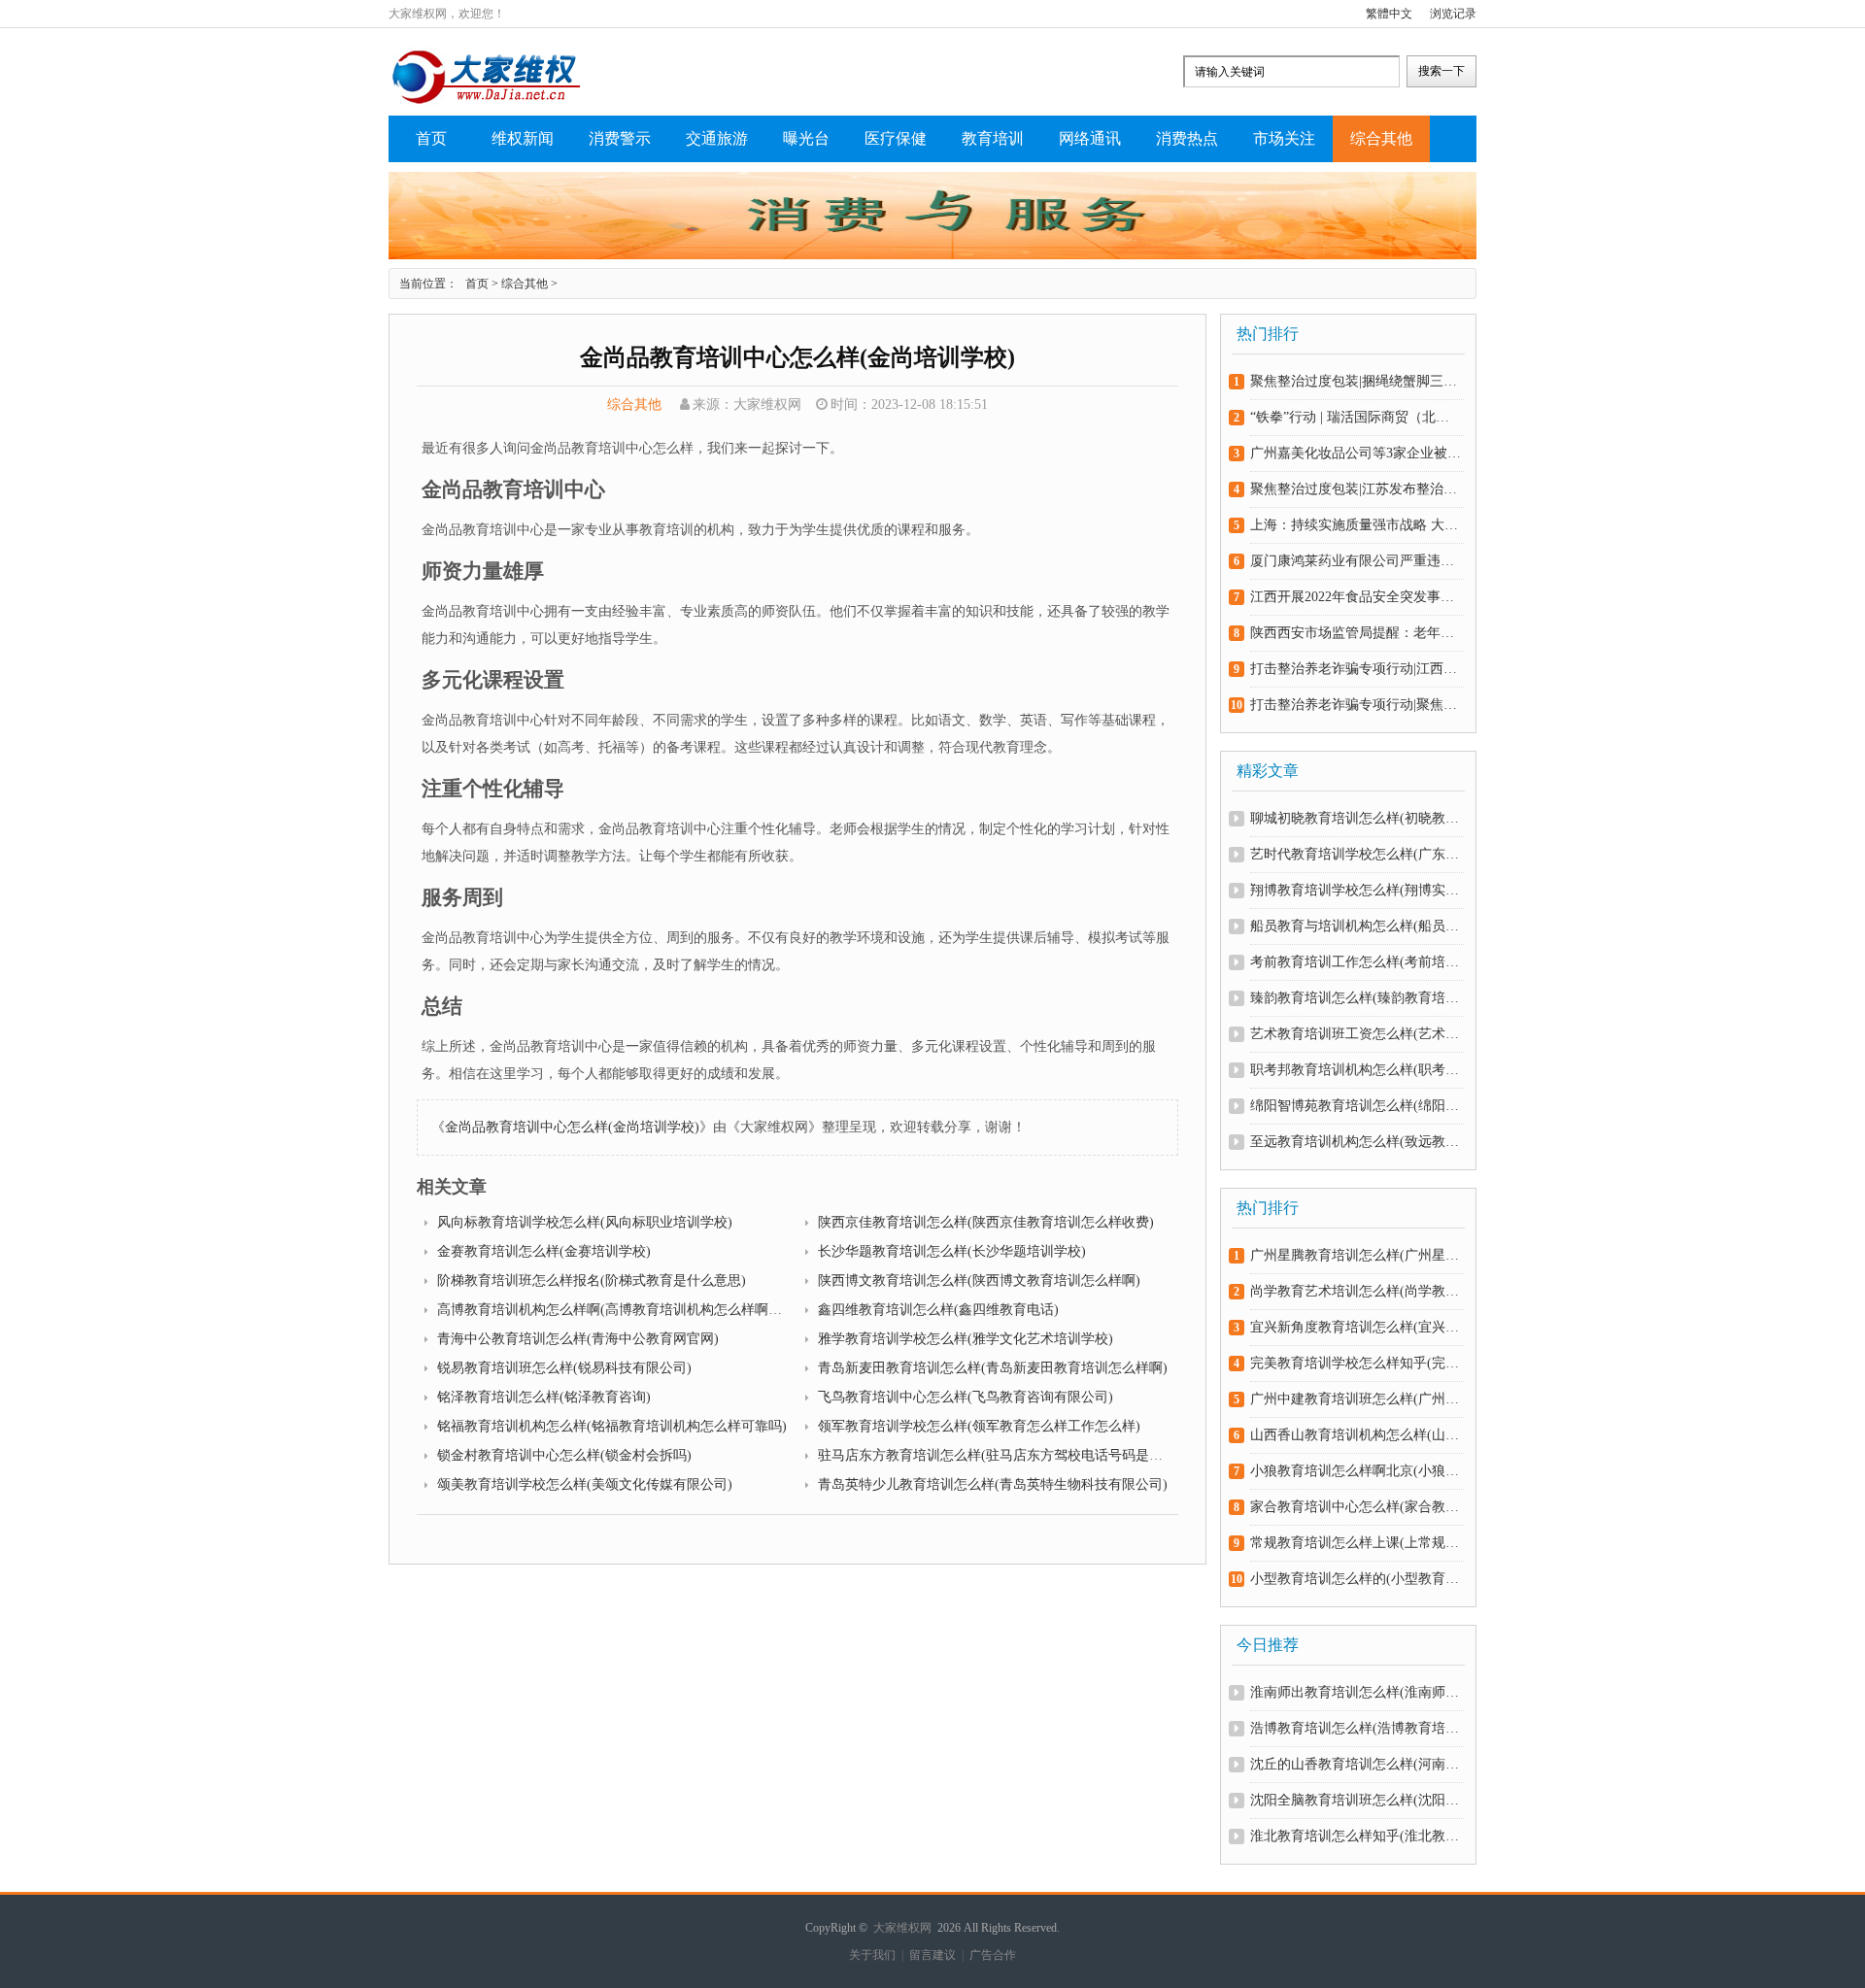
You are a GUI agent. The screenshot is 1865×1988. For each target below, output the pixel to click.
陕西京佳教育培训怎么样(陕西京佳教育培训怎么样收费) (986, 1222)
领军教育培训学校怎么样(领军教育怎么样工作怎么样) (979, 1426)
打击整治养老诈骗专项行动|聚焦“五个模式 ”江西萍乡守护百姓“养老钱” (1356, 705)
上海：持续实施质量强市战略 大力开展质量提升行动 (1356, 525)
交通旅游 (717, 138)
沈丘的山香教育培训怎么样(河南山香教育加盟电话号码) (1356, 1764)
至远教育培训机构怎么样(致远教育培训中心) (1356, 1142)
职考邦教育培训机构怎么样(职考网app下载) (1356, 1070)
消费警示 (620, 138)
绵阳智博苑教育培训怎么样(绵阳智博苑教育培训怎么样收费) (1356, 1106)
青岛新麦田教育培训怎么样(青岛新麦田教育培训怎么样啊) (993, 1368)
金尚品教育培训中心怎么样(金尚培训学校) (572, 1127)
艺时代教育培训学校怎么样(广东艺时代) (1356, 854)
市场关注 (1284, 138)
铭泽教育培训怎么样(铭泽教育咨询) (544, 1397)
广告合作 (993, 1955)
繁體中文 (1389, 14)
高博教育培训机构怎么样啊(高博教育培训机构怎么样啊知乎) (619, 1310)
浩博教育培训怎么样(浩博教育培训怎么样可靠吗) (1356, 1728)
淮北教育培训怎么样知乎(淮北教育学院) (1356, 1836)
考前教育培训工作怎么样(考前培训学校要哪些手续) (1356, 962)
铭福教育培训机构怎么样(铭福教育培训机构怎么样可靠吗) (612, 1426)
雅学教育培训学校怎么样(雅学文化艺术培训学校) (966, 1339)
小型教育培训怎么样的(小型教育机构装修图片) (1356, 1579)
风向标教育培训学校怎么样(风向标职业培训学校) (585, 1222)
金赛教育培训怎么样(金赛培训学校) (544, 1251)
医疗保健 (896, 138)
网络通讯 (1090, 138)
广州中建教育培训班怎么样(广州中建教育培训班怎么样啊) (1356, 1399)
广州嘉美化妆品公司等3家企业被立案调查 (1356, 453)
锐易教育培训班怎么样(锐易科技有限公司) (564, 1368)
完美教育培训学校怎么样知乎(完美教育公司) (1356, 1363)
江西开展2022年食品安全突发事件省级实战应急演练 (1356, 597)
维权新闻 (523, 138)
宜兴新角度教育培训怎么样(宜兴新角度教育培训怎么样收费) (1356, 1327)
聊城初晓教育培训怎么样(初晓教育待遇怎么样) (1356, 818)
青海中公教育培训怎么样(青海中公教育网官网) (578, 1339)
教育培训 (993, 138)
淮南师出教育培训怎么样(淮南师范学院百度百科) (1356, 1692)
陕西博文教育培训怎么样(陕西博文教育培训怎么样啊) (979, 1280)
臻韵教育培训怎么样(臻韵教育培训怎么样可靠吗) (1356, 998)
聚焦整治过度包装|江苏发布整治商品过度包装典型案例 (1356, 489)
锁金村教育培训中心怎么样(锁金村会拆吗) (564, 1455)
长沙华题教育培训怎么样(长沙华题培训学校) (952, 1251)
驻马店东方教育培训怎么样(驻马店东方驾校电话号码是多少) (1000, 1455)
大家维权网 (902, 1928)
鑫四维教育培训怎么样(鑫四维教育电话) (938, 1310)
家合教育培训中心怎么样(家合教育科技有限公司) (1356, 1507)
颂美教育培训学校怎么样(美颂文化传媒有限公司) (585, 1484)
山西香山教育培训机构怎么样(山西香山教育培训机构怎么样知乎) (1356, 1435)
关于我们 (872, 1955)
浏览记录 (1453, 14)
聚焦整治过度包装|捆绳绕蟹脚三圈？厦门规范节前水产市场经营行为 (1356, 381)
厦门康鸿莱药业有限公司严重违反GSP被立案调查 (1356, 561)
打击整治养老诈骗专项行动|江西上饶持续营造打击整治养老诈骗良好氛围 (1356, 669)
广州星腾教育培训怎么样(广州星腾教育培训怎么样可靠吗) (1356, 1255)
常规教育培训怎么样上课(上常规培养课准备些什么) (1356, 1543)
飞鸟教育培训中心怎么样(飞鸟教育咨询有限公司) (966, 1397)
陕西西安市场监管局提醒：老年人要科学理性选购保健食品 (1356, 633)
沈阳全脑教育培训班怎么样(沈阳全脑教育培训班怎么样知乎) (1356, 1800)
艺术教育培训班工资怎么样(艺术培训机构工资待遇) (1356, 1034)
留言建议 (932, 1955)
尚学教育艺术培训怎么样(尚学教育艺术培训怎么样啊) (1356, 1291)
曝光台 (806, 138)
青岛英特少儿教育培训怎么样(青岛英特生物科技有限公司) (993, 1484)
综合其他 (1381, 138)
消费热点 (1187, 138)
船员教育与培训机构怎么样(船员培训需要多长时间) (1356, 926)
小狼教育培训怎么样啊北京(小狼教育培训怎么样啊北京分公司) (1356, 1471)
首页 (431, 138)
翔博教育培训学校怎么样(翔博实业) (1356, 890)
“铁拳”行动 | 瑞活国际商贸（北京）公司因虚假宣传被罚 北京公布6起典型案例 (1356, 417)
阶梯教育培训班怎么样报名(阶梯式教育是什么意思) (592, 1280)
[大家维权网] (486, 101)
